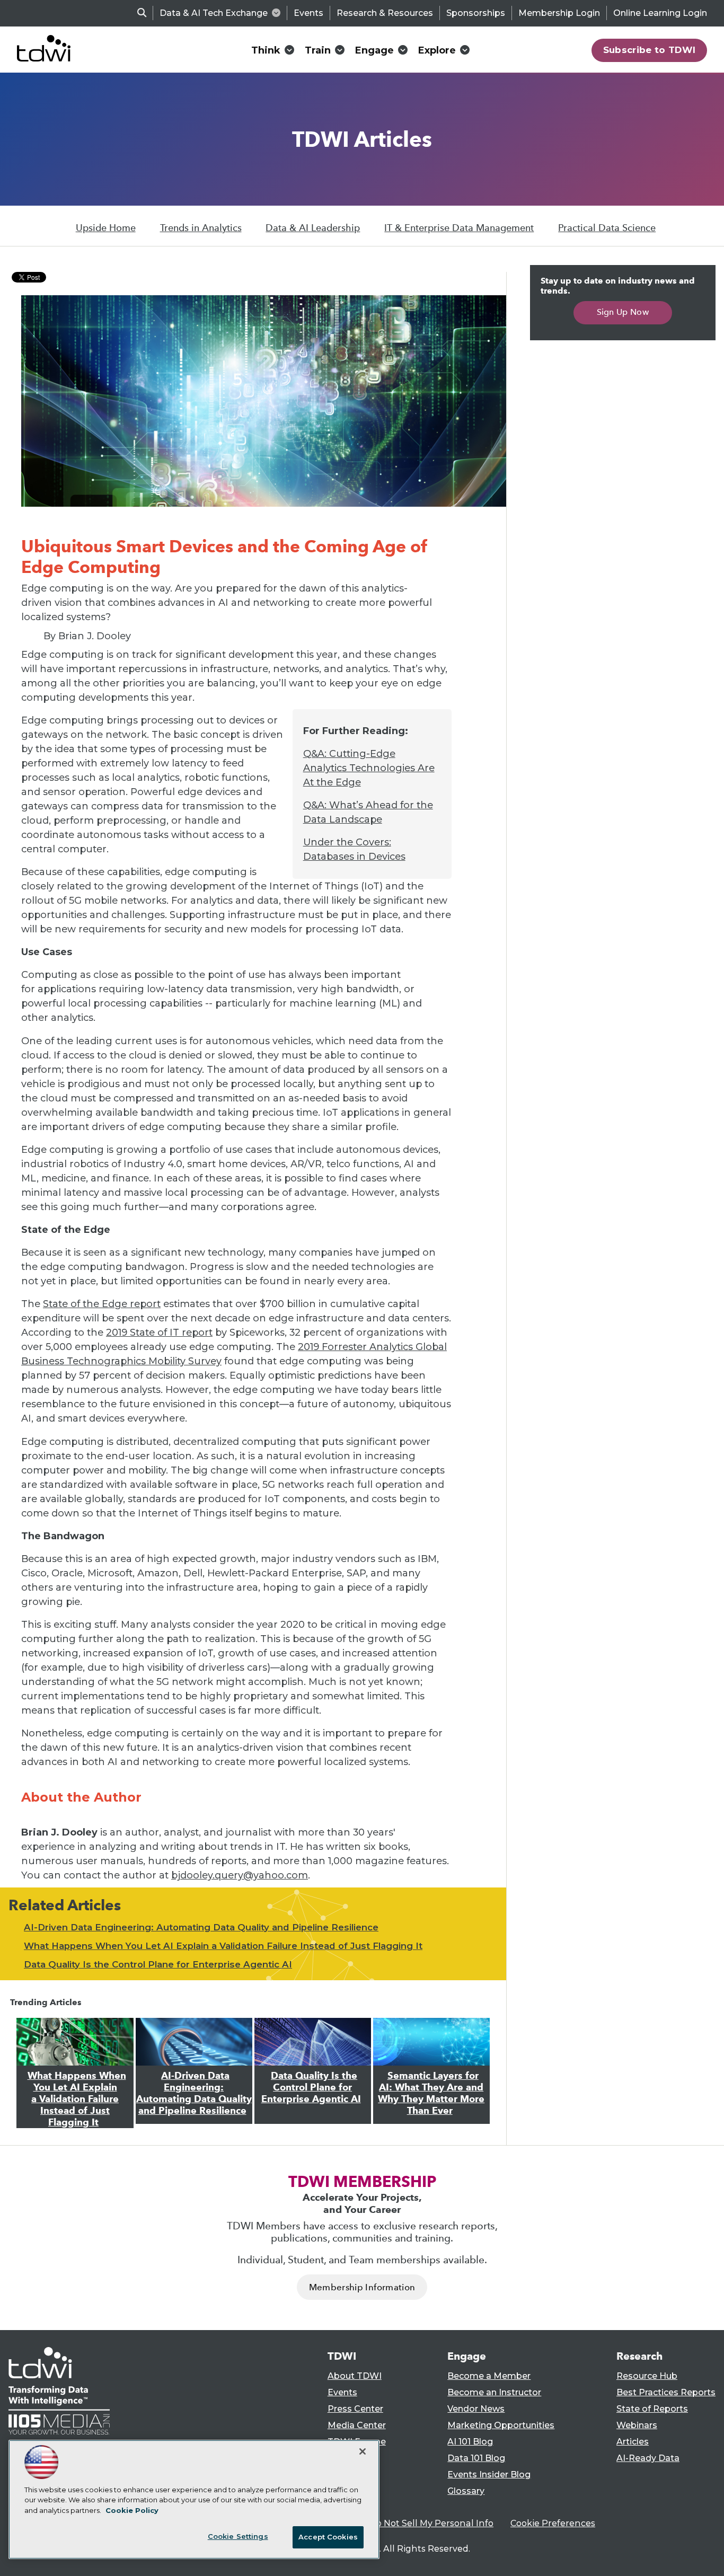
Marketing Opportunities (501, 2425)
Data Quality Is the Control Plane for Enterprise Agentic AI (158, 1964)
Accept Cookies (328, 2537)
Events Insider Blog (489, 2474)
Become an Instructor (494, 2392)
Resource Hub (647, 2376)
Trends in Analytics (201, 228)
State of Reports (652, 2409)
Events (308, 13)
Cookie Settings (238, 2536)
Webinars (637, 2425)
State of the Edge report (102, 1304)
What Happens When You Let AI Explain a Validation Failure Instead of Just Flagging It (223, 1946)
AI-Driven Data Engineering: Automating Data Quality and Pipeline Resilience (201, 1927)
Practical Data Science (607, 228)
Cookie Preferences (553, 2523)
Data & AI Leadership (313, 228)
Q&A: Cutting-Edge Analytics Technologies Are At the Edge (369, 768)
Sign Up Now (623, 312)
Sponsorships (476, 13)
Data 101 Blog (476, 2458)
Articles (633, 2442)
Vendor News (476, 2409)
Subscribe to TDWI (650, 50)
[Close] (363, 2451)
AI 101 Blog (470, 2442)
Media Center (357, 2425)
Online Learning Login (660, 13)
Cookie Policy (132, 2510)
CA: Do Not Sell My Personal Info (423, 2523)
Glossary (466, 2491)
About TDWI (355, 2376)
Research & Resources (385, 13)
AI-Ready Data (648, 2458)
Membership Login (559, 13)
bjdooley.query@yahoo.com (240, 1875)
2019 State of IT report (159, 1333)
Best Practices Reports (666, 2392)
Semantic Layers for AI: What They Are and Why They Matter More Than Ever (431, 2093)
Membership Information (362, 2287)
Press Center (355, 2409)
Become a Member (489, 2376)
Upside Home (106, 228)
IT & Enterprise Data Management (459, 228)
